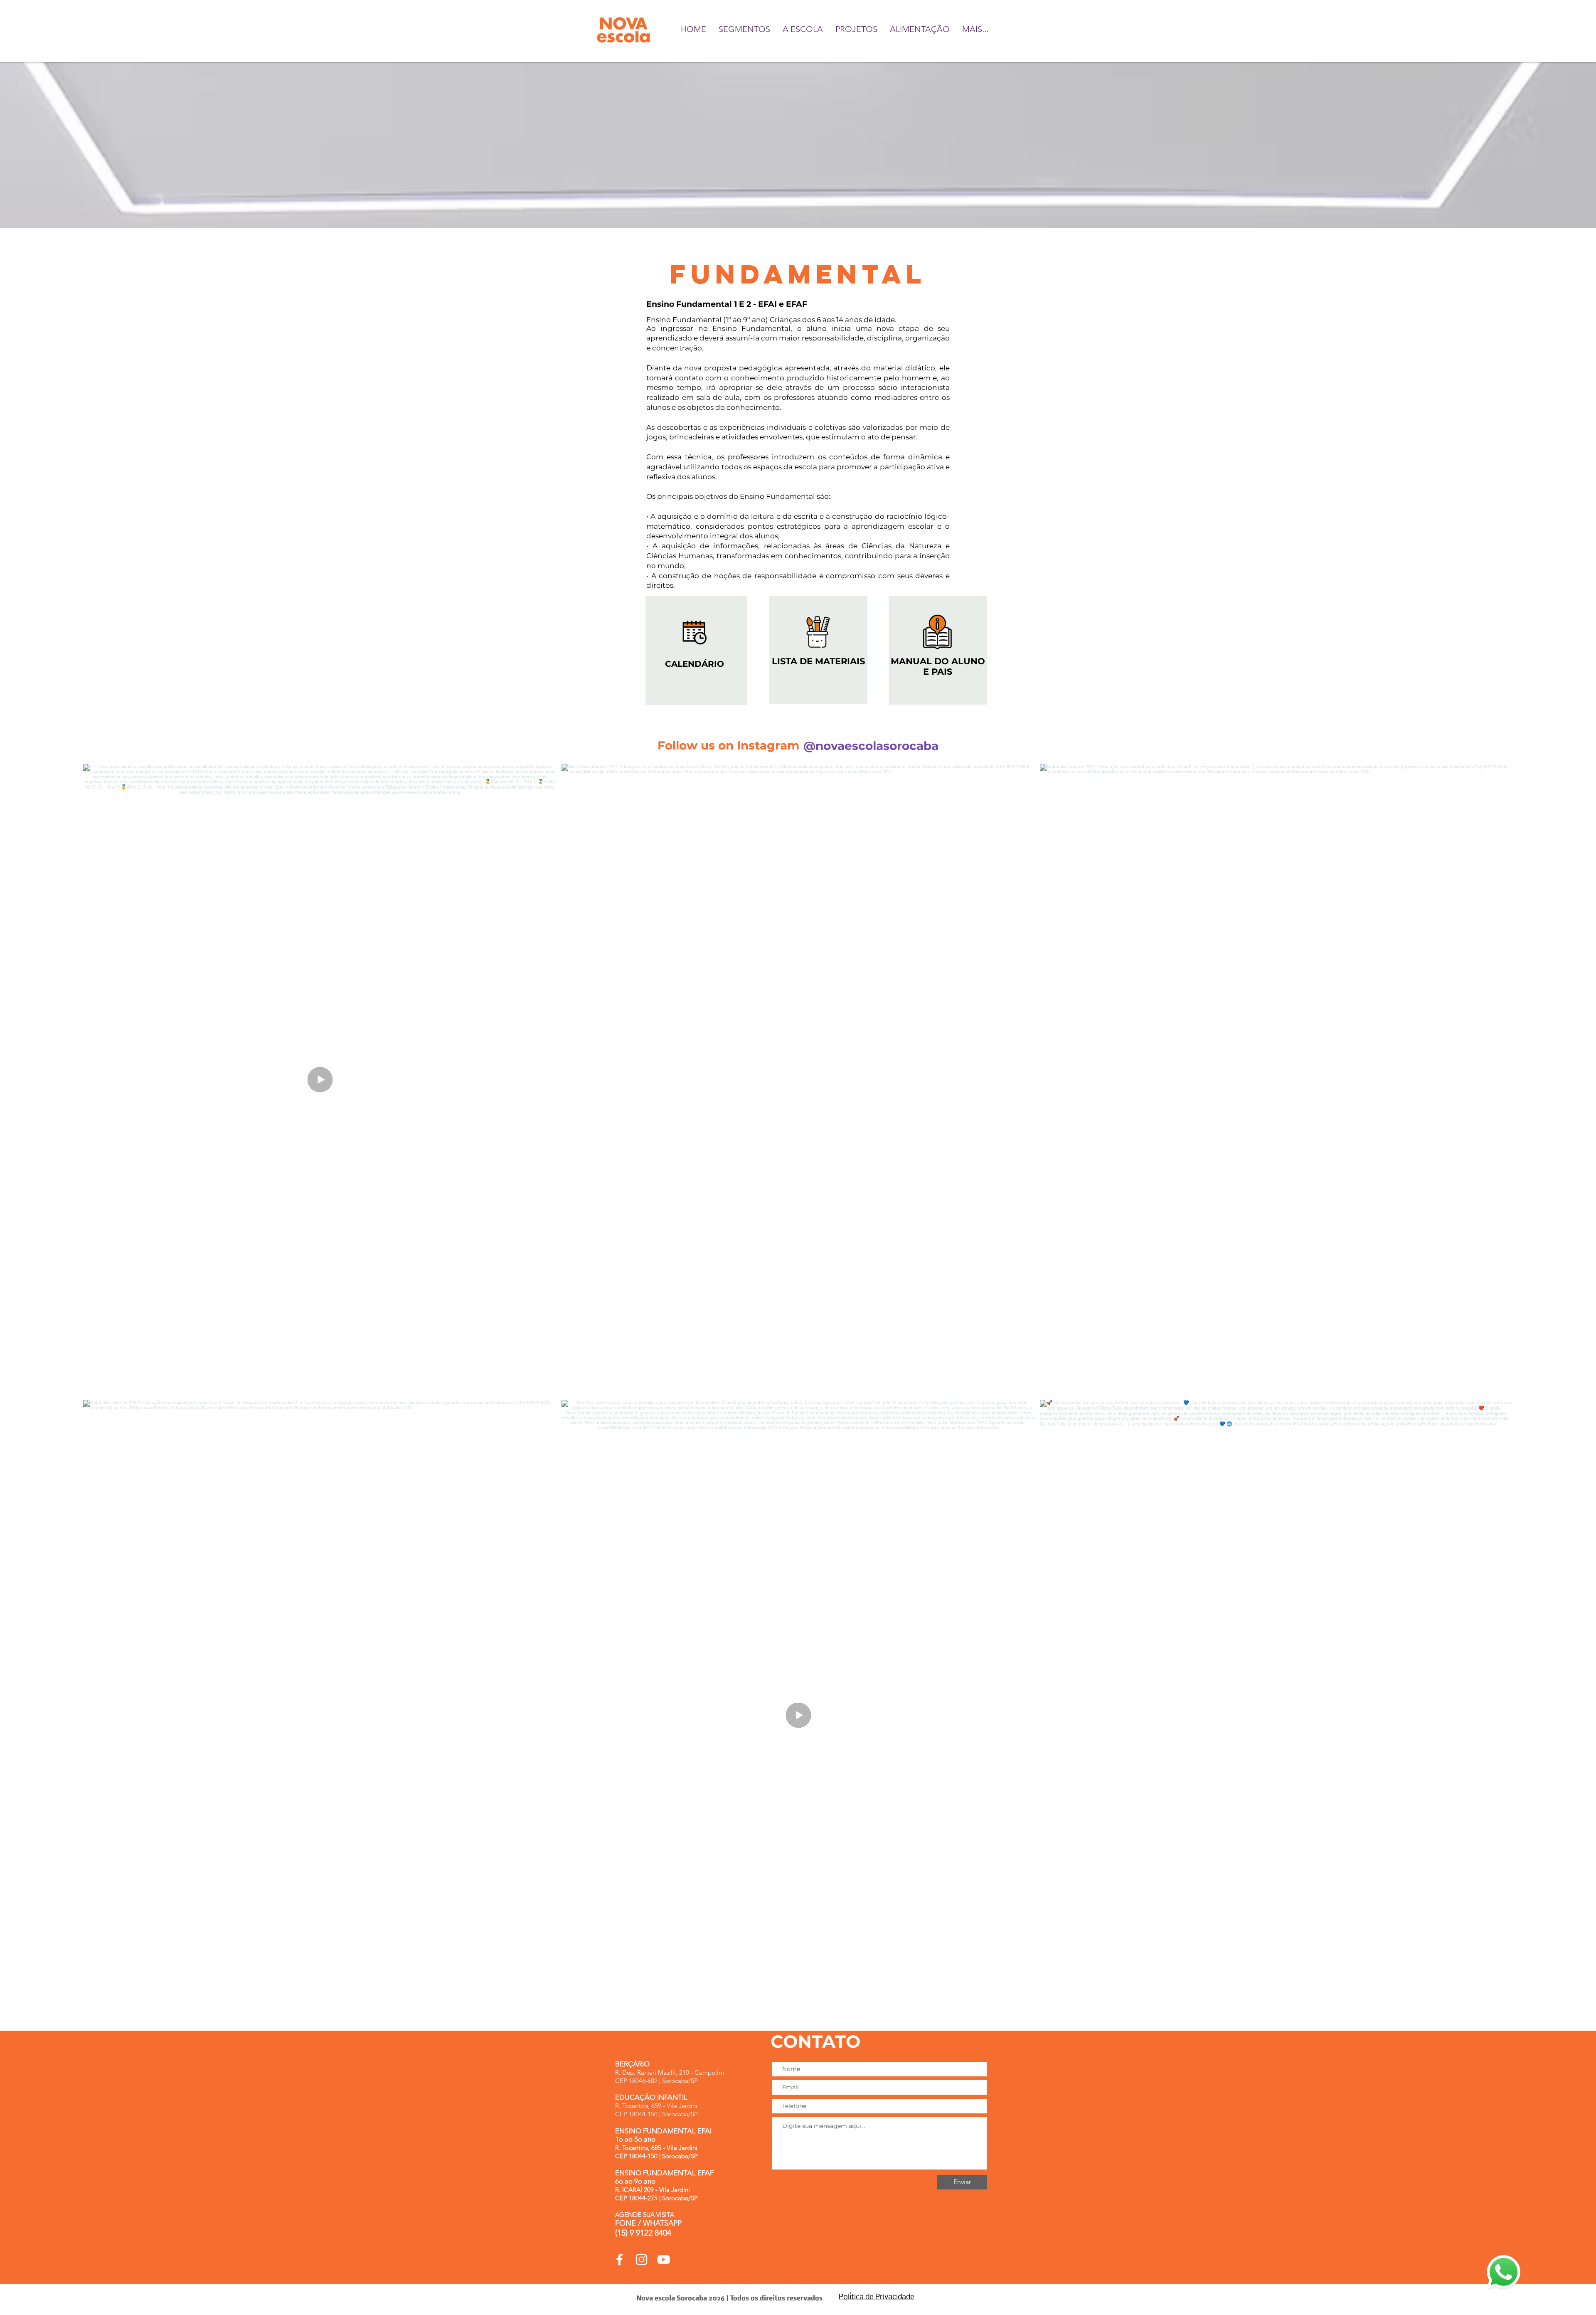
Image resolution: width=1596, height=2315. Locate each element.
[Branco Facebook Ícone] (619, 2260)
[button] (744, 29)
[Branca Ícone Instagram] (642, 2260)
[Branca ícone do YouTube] (664, 2260)
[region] (696, 650)
